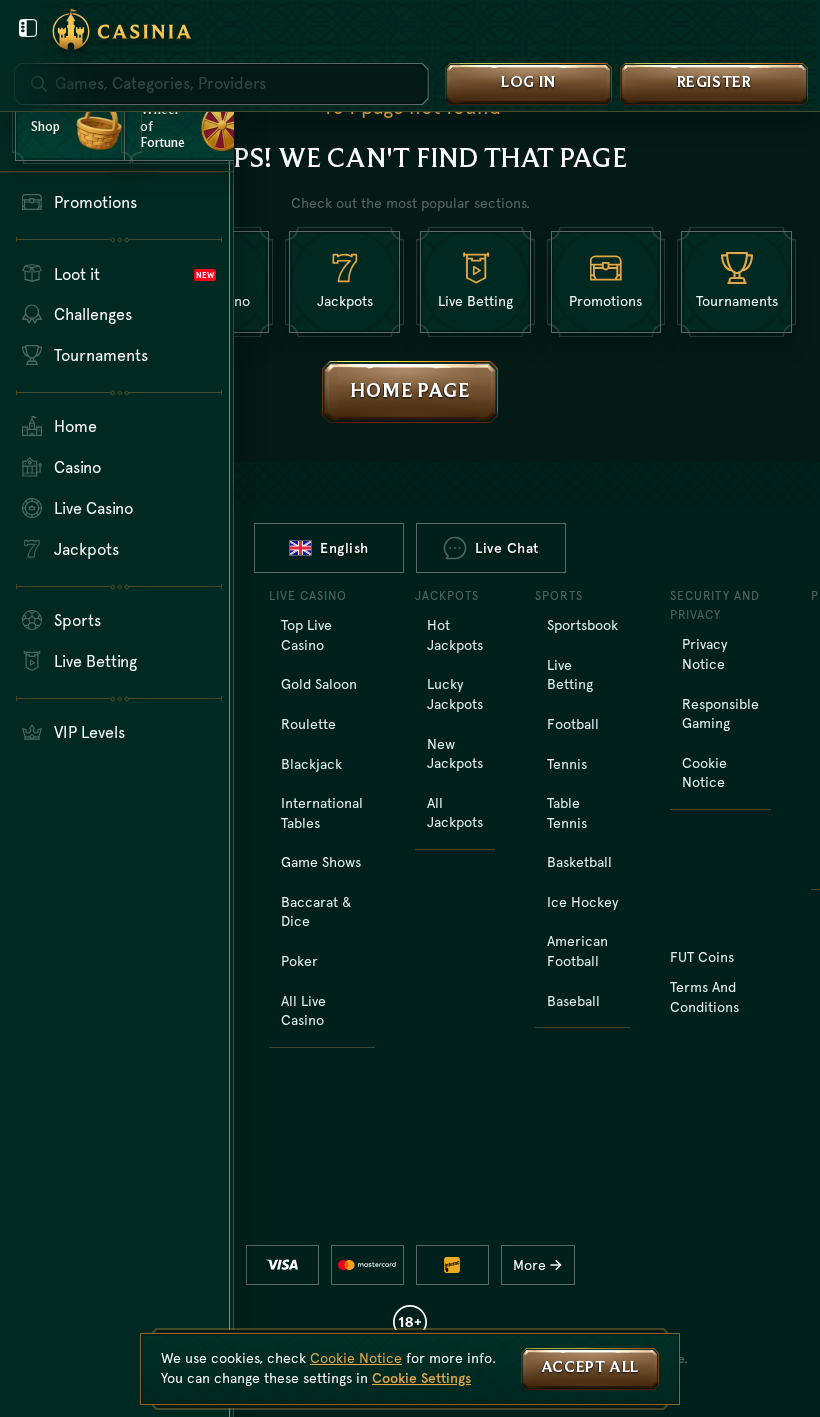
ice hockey (582, 902)
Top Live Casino (306, 635)
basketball (579, 862)
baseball (573, 1001)
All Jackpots (455, 813)
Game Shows (321, 862)
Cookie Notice (704, 773)
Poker (299, 961)
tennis (567, 764)
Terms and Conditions (704, 997)
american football (577, 951)
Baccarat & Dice (316, 912)
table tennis (567, 813)
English (344, 548)
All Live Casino (303, 1011)
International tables (322, 813)
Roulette (308, 724)
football (573, 724)
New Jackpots (455, 754)
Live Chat (507, 548)
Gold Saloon (319, 684)
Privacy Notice (704, 654)
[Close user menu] (28, 28)
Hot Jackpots (455, 635)
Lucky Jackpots (455, 694)
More (529, 1265)
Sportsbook (582, 625)
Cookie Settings (421, 1378)
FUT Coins (702, 957)
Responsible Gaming (720, 714)
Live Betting (570, 675)
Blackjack (311, 764)
